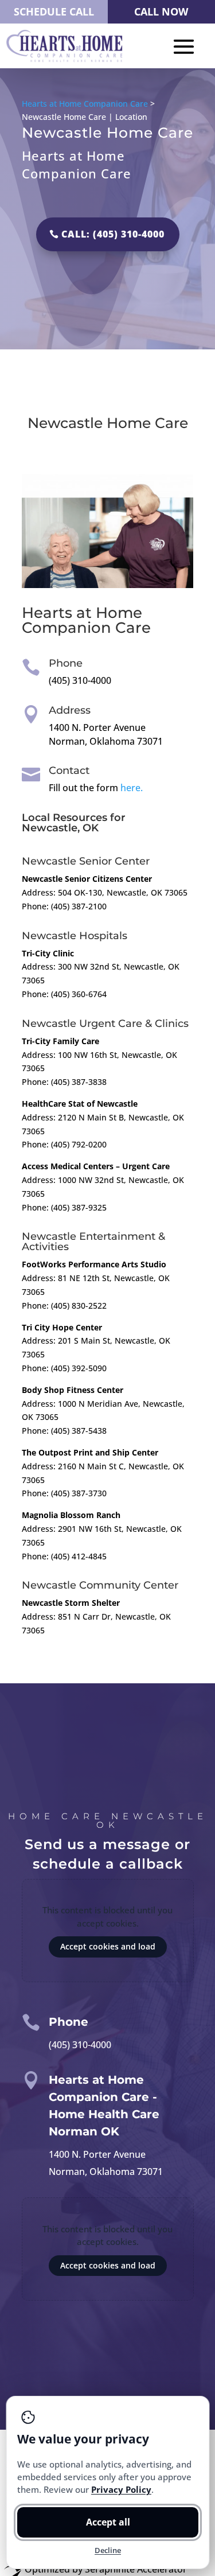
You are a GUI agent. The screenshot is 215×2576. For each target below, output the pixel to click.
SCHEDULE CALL (54, 11)
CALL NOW (161, 11)
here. (132, 788)
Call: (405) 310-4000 (113, 234)
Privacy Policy (121, 2489)
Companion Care (86, 628)
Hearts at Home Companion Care (85, 104)
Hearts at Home (82, 613)
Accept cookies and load (108, 1946)
